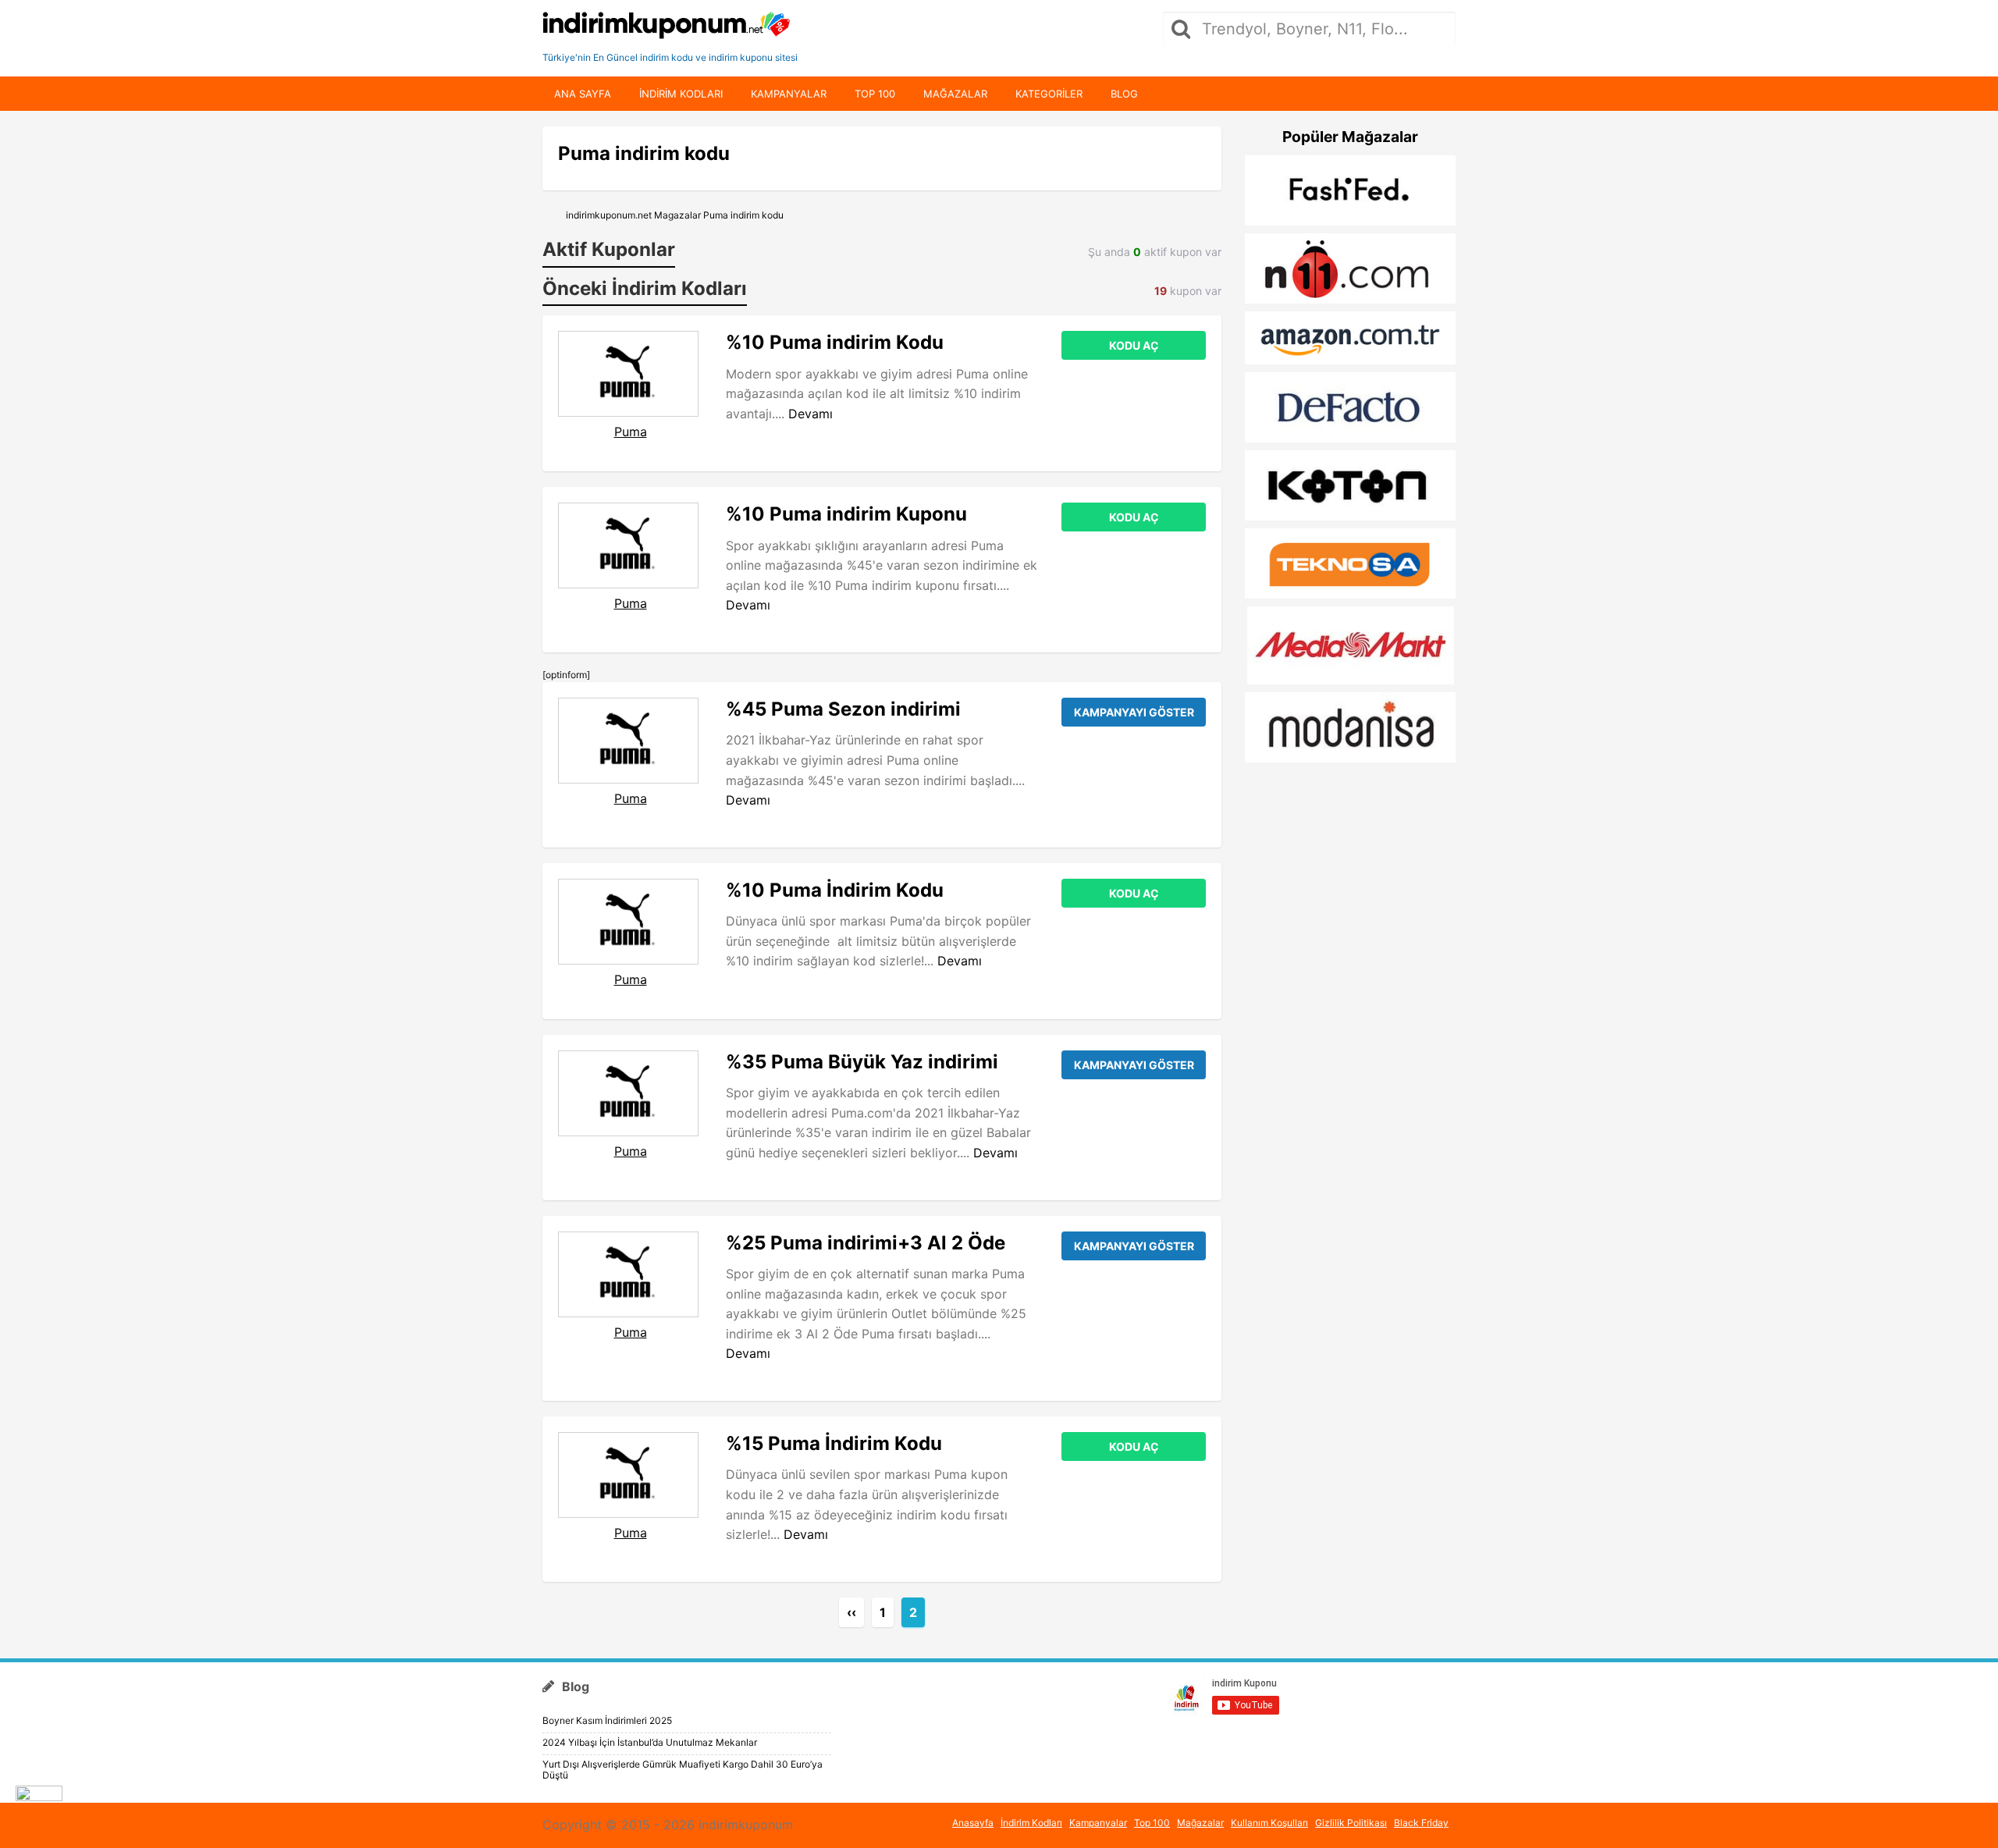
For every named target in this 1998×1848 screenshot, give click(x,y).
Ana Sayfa (583, 94)
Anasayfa (973, 1823)
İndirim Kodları (1031, 1823)
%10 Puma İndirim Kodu (835, 890)
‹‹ (851, 1612)
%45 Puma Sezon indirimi (843, 709)
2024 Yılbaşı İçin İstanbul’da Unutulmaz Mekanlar (650, 1742)
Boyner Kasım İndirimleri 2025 (607, 1720)
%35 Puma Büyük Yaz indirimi (862, 1062)
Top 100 (875, 94)
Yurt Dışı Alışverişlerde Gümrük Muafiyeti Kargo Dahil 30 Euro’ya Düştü (683, 1770)
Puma (631, 432)
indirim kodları (681, 94)
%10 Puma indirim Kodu (835, 342)
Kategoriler (1049, 94)
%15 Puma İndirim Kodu (834, 1443)
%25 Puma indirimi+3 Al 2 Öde (866, 1243)
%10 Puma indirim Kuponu (846, 514)
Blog (1124, 94)
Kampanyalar (789, 94)
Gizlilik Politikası (1351, 1823)
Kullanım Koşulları (1269, 1823)
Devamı (811, 414)
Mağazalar (955, 94)
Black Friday (1421, 1823)
